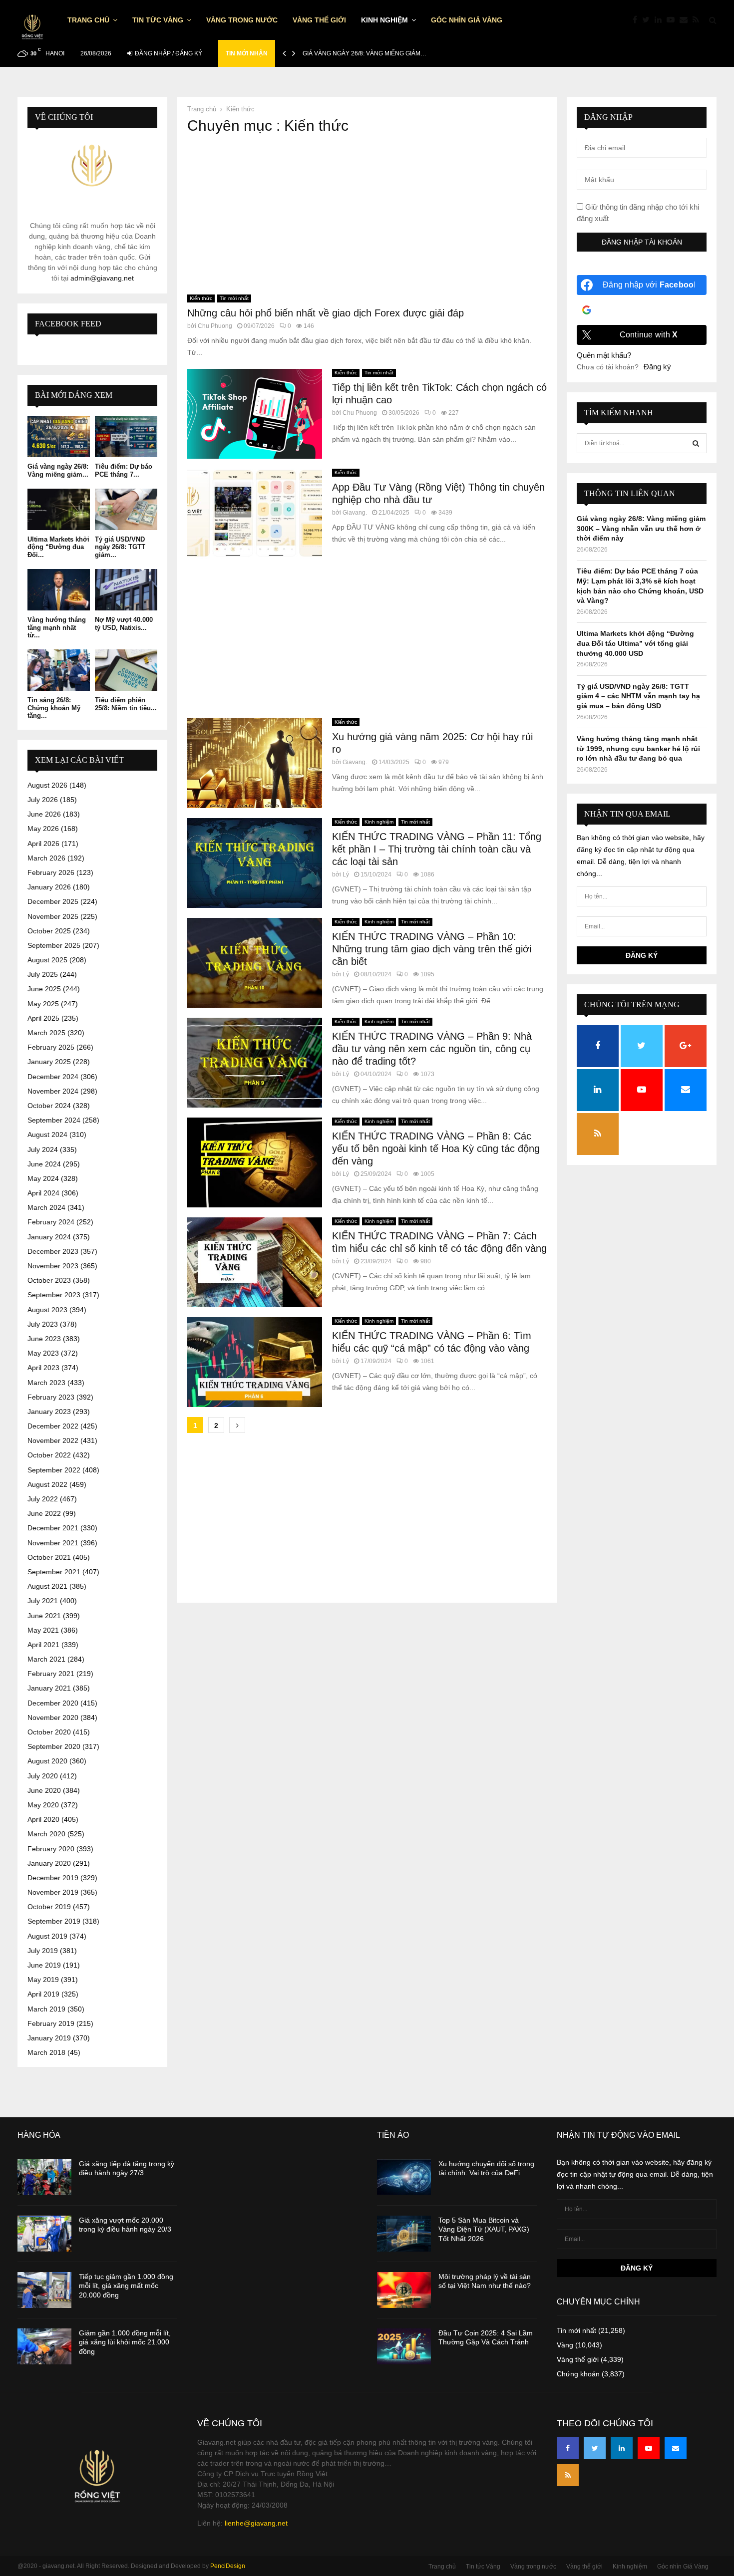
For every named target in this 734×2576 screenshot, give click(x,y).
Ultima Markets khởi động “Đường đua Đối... (58, 547)
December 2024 (53, 1077)
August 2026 (47, 785)
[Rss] (698, 20)
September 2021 (54, 1572)
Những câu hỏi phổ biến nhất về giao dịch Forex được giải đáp (326, 313)
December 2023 (53, 1251)
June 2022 (44, 1513)
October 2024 (49, 1106)
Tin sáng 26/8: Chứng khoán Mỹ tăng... (54, 708)
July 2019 (43, 1951)
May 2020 (43, 1805)
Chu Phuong (215, 326)
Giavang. (355, 513)
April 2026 (43, 844)
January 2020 (49, 1863)
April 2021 (43, 1645)
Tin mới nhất (234, 298)
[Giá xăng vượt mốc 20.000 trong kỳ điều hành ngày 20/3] (44, 2234)
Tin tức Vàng (158, 20)
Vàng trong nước (242, 20)
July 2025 (43, 974)
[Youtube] (673, 20)
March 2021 (46, 1659)
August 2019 (47, 1936)
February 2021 (51, 1674)
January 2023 (49, 1412)
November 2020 (53, 1717)
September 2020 (54, 1746)
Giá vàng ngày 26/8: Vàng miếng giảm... (58, 470)
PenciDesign (228, 2566)
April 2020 (43, 1819)
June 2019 (44, 1965)
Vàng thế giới (319, 20)
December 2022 (53, 1426)
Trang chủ (88, 20)
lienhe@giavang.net (256, 2523)
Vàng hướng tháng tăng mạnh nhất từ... (57, 627)
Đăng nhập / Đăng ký (168, 53)
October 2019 (49, 1907)
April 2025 (43, 1018)
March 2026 (46, 858)
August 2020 (47, 1761)
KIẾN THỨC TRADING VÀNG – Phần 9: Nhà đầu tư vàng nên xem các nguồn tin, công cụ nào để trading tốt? (432, 1049)
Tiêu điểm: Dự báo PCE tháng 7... (124, 470)
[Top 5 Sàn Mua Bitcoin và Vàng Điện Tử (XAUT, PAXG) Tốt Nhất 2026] (404, 2234)
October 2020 (49, 1732)
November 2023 (53, 1266)
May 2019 (43, 1980)
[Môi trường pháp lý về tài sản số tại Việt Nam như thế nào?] (404, 2290)
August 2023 (47, 1310)
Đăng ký (657, 367)
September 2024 (54, 1120)
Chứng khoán (578, 2374)
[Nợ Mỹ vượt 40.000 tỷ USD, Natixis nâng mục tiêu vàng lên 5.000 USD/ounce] (126, 590)
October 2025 (49, 931)
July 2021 (43, 1601)
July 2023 (43, 1324)
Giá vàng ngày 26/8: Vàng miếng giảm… (365, 53)
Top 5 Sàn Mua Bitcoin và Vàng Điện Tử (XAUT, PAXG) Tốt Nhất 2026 (484, 2229)
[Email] (686, 20)
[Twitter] (648, 20)
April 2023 (43, 1368)
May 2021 (43, 1630)
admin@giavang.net (102, 278)
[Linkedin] (661, 20)
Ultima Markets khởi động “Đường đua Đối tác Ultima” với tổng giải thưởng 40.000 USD (635, 643)
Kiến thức (201, 298)
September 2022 (54, 1470)
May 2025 (43, 1004)
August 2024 (47, 1135)
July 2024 (43, 1149)
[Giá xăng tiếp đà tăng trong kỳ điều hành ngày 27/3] (44, 2177)
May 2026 (43, 829)
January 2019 (49, 2038)
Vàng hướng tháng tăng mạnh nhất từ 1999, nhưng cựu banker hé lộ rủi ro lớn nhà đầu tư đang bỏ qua (638, 748)
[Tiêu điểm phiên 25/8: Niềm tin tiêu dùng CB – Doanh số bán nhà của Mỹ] (126, 670)
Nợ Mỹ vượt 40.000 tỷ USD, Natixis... (124, 624)
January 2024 (49, 1237)
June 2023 (44, 1339)
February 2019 (51, 2023)
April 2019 (43, 1994)
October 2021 (49, 1557)
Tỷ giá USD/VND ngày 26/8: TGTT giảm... (120, 547)
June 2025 (44, 989)
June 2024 (44, 1164)
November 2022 (53, 1440)
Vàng (565, 2345)
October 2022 (49, 1455)
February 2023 (51, 1397)
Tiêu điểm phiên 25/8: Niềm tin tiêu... (126, 704)
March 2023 (46, 1383)
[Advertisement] (367, 215)
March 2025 (46, 1033)
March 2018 (46, 2052)
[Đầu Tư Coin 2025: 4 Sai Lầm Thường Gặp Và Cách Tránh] (404, 2346)
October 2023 (49, 1280)
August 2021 (47, 1586)
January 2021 (49, 1688)
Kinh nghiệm (384, 20)
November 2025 (53, 916)
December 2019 (53, 1878)
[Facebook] (637, 20)
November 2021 (53, 1543)
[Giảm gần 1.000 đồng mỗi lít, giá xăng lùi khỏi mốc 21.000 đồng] (44, 2346)
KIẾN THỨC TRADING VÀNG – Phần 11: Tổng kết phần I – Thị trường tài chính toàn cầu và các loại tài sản (437, 849)
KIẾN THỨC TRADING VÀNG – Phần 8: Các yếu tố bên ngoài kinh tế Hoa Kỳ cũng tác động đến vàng (436, 1148)
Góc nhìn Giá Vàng (467, 20)
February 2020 (51, 1849)
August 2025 (47, 960)
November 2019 (53, 1892)
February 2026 (51, 872)
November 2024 (53, 1091)
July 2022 (43, 1499)
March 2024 (46, 1207)
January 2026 (49, 887)
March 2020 (46, 1834)
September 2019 (54, 1921)
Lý (346, 874)
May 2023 (43, 1353)
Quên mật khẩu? (604, 355)
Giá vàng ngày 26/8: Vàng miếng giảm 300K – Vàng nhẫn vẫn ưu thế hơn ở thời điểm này (641, 528)
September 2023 (54, 1295)
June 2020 (44, 1790)
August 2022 (47, 1484)
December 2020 (53, 1703)
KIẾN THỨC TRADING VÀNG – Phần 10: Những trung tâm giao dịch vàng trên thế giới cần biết (432, 949)
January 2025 (49, 1062)
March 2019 (46, 2009)
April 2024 (43, 1193)
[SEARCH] (696, 443)
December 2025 (53, 901)
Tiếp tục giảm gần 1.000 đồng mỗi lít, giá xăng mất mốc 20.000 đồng (126, 2286)
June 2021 (44, 1616)
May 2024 (43, 1178)
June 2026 (44, 814)
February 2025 (51, 1047)
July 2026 (43, 800)
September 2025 (54, 945)
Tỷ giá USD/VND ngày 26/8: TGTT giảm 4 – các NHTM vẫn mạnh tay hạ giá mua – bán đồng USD (638, 696)
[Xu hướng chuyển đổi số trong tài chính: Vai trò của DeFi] (404, 2177)
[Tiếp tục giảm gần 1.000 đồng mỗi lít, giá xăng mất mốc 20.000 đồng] (44, 2290)
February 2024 (51, 1222)
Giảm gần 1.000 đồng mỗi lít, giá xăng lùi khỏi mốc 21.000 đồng (125, 2342)
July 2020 (43, 1776)
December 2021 (53, 1528)
